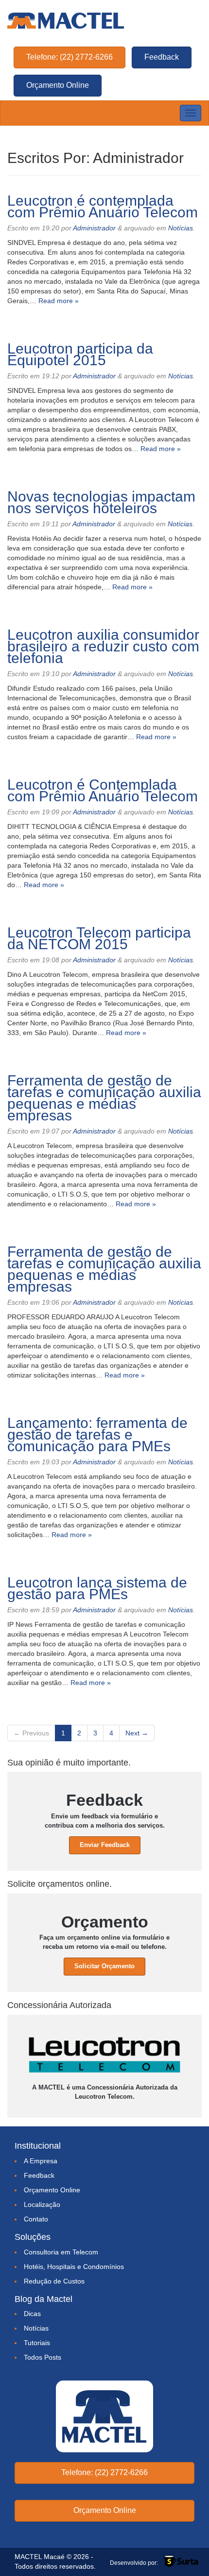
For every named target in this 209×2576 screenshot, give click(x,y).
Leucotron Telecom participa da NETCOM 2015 (99, 938)
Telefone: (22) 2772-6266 (70, 57)
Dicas (32, 2314)
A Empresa (41, 2161)
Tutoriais (37, 2343)
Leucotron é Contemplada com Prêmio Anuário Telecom (103, 790)
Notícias (181, 228)
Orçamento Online (58, 85)
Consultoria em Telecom (61, 2252)
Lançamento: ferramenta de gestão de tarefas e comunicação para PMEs (97, 1434)
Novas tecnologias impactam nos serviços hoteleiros (101, 502)
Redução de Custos (54, 2281)
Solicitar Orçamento (104, 1966)
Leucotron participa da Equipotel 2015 (80, 354)
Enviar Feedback (105, 1845)
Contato (36, 2219)
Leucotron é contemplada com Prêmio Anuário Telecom (103, 206)
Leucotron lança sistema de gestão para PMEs (97, 1588)
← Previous (31, 1733)
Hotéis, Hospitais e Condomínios (74, 2267)
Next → (137, 1733)
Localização (42, 2204)
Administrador (94, 228)
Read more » (59, 301)
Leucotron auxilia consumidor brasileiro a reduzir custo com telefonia (103, 646)
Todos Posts (43, 2357)
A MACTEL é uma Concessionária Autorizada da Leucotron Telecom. (105, 2092)
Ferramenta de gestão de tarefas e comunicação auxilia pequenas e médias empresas (104, 1098)
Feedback (162, 57)
